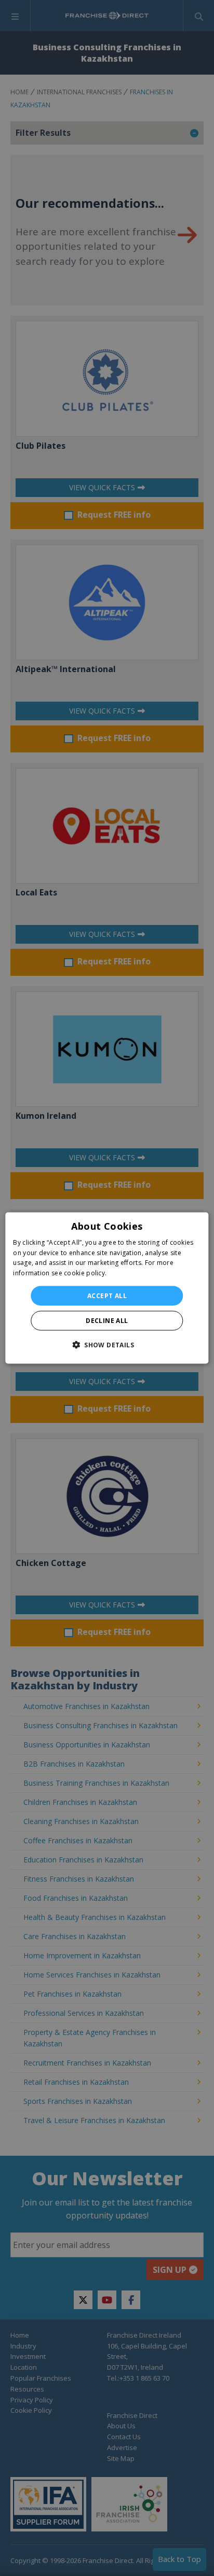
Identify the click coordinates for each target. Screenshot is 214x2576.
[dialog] (107, 1288)
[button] (107, 1345)
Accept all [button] (107, 1296)
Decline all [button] (107, 1321)
